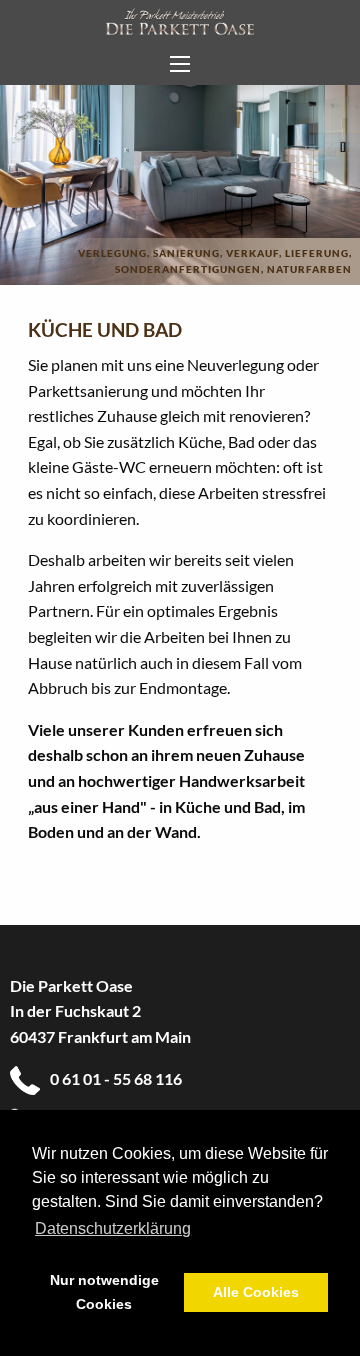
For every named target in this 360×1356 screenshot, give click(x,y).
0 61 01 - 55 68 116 (116, 1078)
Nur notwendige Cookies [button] (104, 1292)
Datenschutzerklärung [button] (113, 1228)
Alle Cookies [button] (256, 1292)
